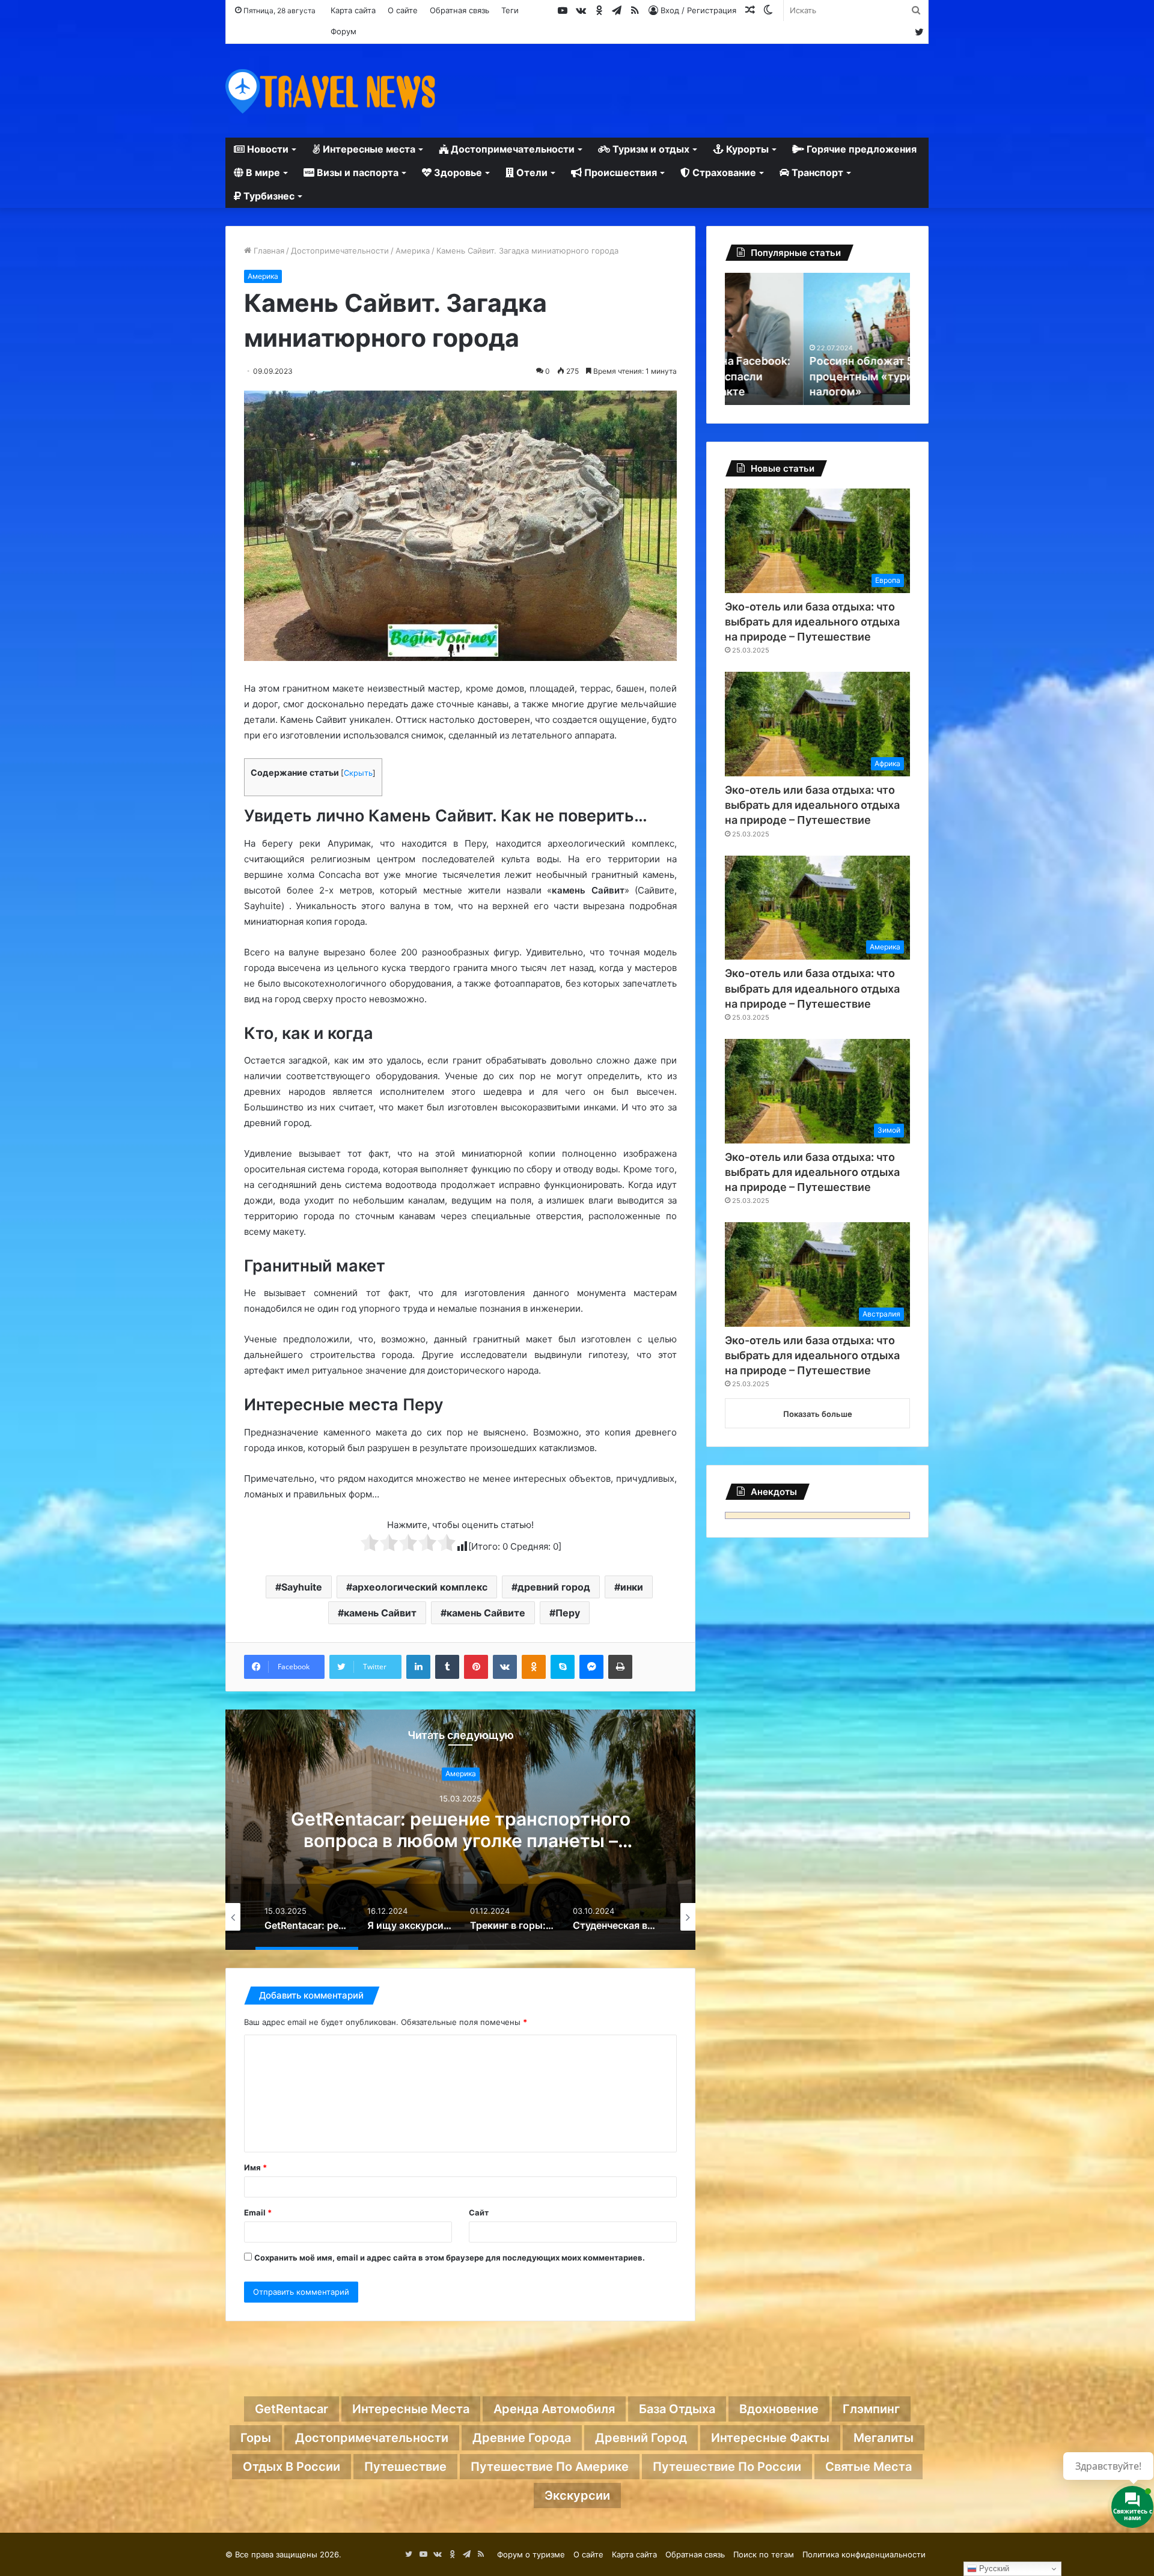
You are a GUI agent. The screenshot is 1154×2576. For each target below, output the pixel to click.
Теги (510, 10)
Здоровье (457, 172)
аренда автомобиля (554, 2409)
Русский (993, 2568)
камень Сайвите (486, 1613)
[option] (460, 1830)
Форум (343, 31)
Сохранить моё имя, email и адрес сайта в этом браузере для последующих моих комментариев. (450, 2258)
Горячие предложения (860, 149)
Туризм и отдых (650, 149)
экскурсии (577, 2495)
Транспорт (816, 172)
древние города (522, 2438)
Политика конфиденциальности (864, 2554)
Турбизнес (268, 196)
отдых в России (292, 2467)
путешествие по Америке (550, 2467)
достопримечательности (372, 2438)
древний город (554, 1587)
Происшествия (619, 172)
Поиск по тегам (764, 2554)
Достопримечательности (511, 149)
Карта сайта (353, 10)
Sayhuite (302, 1587)
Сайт (479, 2212)
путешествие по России (727, 2467)
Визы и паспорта (356, 172)
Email (258, 2212)
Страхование (723, 172)
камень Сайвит (380, 1613)
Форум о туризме (531, 2554)
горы (256, 2438)
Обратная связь (459, 10)
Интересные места (368, 149)
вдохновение (779, 2409)
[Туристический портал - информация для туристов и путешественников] (331, 91)
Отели (531, 172)
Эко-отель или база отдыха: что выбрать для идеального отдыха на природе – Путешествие (812, 622)
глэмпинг (871, 2409)
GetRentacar (292, 2409)
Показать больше (818, 1414)
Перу (568, 1613)
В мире (262, 172)
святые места (869, 2467)
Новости (267, 149)
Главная (268, 251)
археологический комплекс (420, 1587)
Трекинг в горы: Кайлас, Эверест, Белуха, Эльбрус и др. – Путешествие (461, 1830)
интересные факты (770, 2438)
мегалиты (884, 2438)
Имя (255, 2167)
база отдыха (677, 2409)
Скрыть (358, 773)
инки (632, 1587)
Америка (413, 251)
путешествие (405, 2467)
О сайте (403, 10)
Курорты (746, 149)
